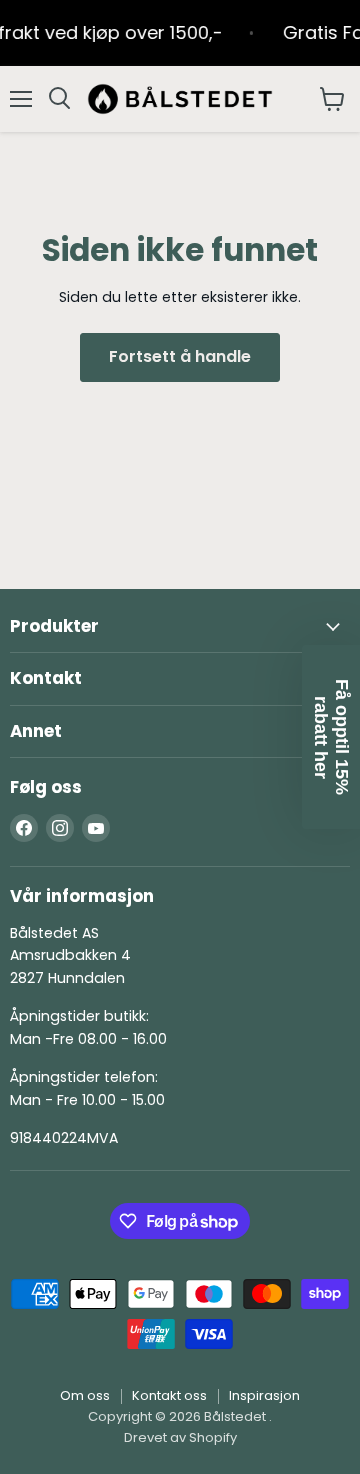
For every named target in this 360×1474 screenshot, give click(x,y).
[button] (331, 737)
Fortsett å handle (180, 356)
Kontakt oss (169, 1395)
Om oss (85, 1395)
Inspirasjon (264, 1395)
